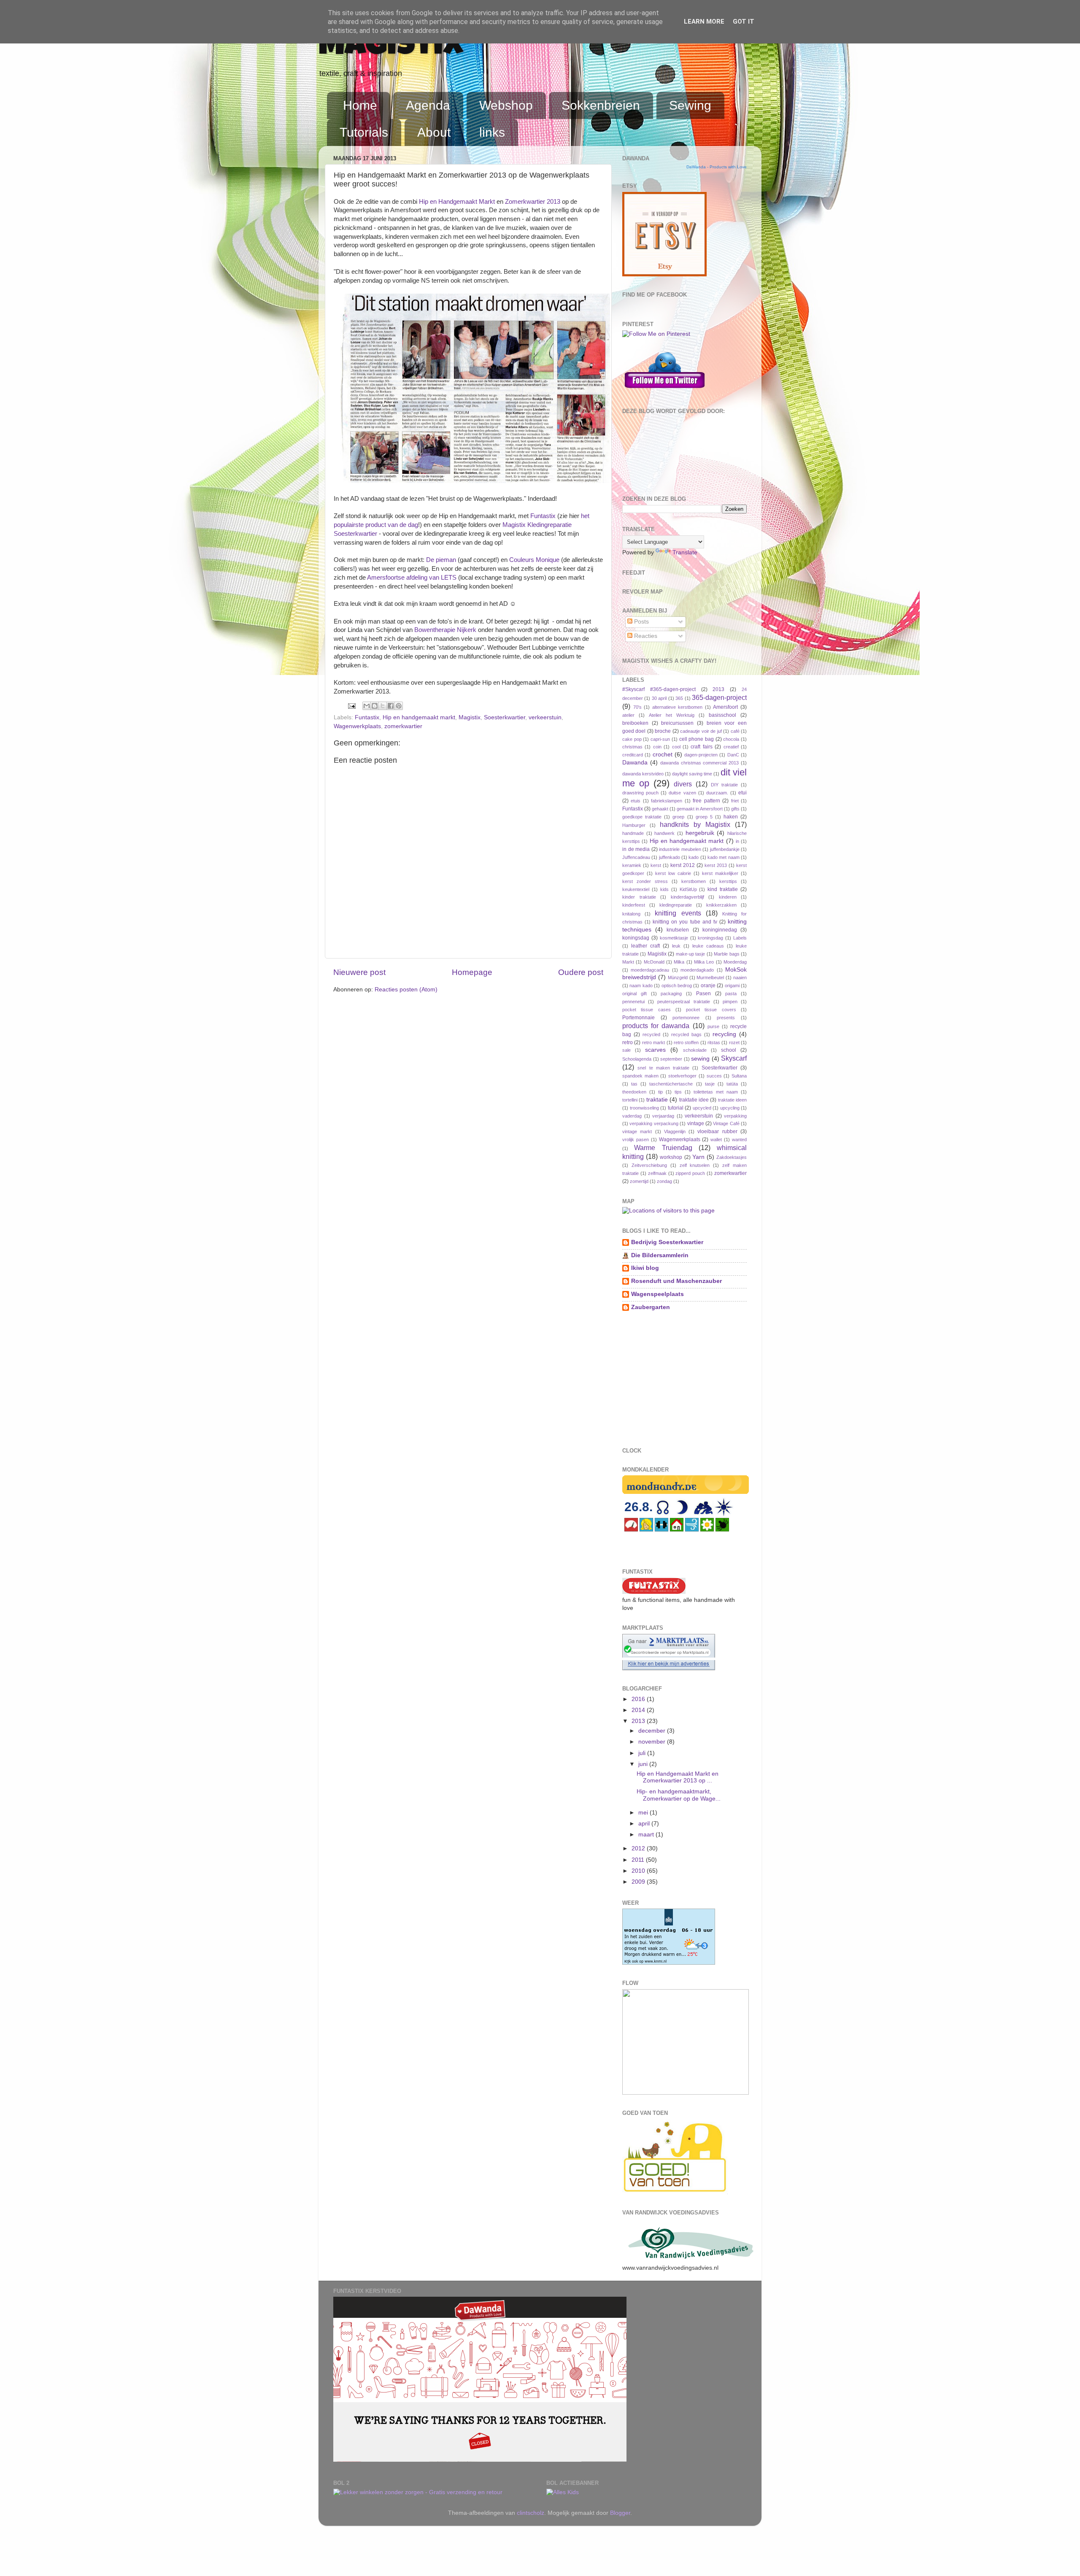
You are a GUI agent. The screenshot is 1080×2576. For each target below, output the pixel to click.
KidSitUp (688, 889)
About (434, 132)
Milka (679, 962)
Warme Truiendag (663, 1148)
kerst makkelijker (720, 873)
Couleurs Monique (534, 560)
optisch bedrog (677, 986)
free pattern (706, 801)
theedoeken (634, 1092)
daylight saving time (692, 774)
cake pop (632, 739)
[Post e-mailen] (351, 706)
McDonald (654, 962)
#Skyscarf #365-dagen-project (659, 689)
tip (660, 1092)
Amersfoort (725, 707)
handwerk (664, 833)
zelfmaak (657, 1173)
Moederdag (735, 962)
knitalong (631, 914)
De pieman (441, 560)
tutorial (676, 1108)
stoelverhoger (682, 1076)
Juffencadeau (636, 857)
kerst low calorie (673, 873)
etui (742, 793)
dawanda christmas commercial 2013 (700, 763)
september (671, 1059)
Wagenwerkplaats (357, 726)
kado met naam (724, 857)
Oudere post (581, 972)
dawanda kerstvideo (643, 774)
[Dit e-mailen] (367, 706)
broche (663, 731)
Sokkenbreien (601, 105)
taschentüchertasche (671, 1084)
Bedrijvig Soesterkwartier (667, 1242)
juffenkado (670, 857)
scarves (655, 1050)
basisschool (722, 715)
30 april (659, 698)
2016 (639, 1699)
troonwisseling (644, 1108)
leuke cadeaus (708, 946)
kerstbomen (694, 881)
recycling (724, 1034)
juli (643, 1753)
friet (735, 801)
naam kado (641, 986)
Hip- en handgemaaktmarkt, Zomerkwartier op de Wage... (679, 1795)
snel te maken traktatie (663, 1068)
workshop (671, 1157)
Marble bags (726, 954)
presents (726, 1018)
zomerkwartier (403, 726)
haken (731, 817)
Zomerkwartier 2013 (533, 202)
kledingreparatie (676, 905)
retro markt (653, 1042)
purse (713, 1026)
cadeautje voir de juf (701, 731)
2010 (639, 1871)
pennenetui (633, 1002)
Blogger (620, 2513)
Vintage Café (726, 1123)
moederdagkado (697, 970)
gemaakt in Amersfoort (700, 809)
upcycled (702, 1108)
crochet (663, 755)
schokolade (695, 1050)
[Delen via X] (383, 706)
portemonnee (686, 1018)
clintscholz (531, 2513)
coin (657, 747)
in (737, 841)
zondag (664, 1181)
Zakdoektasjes (732, 1157)
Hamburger (634, 825)
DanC (733, 755)
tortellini (630, 1100)
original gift (634, 994)
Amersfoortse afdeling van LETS (412, 578)
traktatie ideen (732, 1100)
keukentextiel (636, 889)
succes (714, 1076)
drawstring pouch (640, 793)
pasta (731, 994)
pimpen (730, 1002)
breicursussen (677, 723)
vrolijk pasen (636, 1139)
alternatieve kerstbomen (678, 707)
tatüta (732, 1084)
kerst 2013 (716, 865)
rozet (734, 1042)
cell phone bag (697, 739)
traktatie (657, 1100)
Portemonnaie (639, 1018)
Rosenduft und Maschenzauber (676, 1281)
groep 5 (704, 817)
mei (644, 1813)
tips (678, 1092)
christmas (632, 747)
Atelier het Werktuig (672, 715)
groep (678, 817)
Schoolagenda (637, 1059)
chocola (731, 739)
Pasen (703, 994)
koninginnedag (720, 930)
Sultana (739, 1076)
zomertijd (639, 1181)
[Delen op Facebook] (391, 706)
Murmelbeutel (710, 977)
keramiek (632, 865)
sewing (700, 1059)
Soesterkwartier (505, 717)
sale (626, 1050)
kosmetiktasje (674, 938)
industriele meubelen (680, 849)
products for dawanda (656, 1026)
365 (679, 698)
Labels (740, 938)
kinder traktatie (639, 897)
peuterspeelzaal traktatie (683, 1002)
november (653, 1742)
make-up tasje (690, 954)
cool (676, 747)
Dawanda (635, 763)
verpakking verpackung (654, 1123)
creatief (731, 747)
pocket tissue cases (647, 1010)
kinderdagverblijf (687, 897)
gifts (735, 809)
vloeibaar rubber (717, 1131)
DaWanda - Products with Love (717, 167)
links (492, 132)
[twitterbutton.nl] (664, 391)
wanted (739, 1139)
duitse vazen (682, 793)
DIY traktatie (724, 785)
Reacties (645, 636)
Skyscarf (734, 1058)
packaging (671, 994)
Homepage (472, 972)
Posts (641, 622)
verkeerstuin (545, 717)
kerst (656, 865)
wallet (716, 1139)
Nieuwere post (359, 972)
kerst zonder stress (645, 881)
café (735, 731)
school (729, 1050)
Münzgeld (678, 977)
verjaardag (663, 1116)
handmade (633, 833)
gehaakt (660, 809)
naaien (740, 977)
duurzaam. (717, 793)
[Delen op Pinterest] (399, 706)
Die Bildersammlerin (660, 1255)
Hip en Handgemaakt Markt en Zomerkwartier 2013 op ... (678, 1777)
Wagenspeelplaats (657, 1294)
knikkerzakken (721, 905)
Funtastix (543, 516)
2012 (639, 1848)
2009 (639, 1882)
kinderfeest (634, 905)
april (645, 1824)
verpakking (735, 1116)
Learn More (704, 22)
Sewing (690, 105)
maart (647, 1835)
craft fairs (701, 747)
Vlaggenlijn (675, 1131)
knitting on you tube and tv (685, 922)
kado (694, 857)
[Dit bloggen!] (375, 706)
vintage (696, 1123)
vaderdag (632, 1116)
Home (360, 105)
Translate (685, 552)
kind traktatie (723, 889)
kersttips (728, 881)
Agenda (428, 105)
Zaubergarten (651, 1307)
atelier (628, 715)
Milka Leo (704, 962)
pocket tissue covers (711, 1010)
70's (637, 707)
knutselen (678, 930)
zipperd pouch (690, 1173)
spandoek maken (640, 1076)
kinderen (728, 897)
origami (732, 986)
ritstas (714, 1042)
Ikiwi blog (645, 1268)
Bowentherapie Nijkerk (445, 630)
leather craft (645, 946)
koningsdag (636, 938)
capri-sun (660, 739)
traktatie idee (694, 1100)
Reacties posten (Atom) (406, 990)
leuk (676, 946)
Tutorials (364, 132)
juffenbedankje (725, 849)
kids (664, 889)
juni (644, 1764)
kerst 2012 (683, 865)
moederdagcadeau (650, 970)
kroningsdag (710, 938)
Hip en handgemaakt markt (419, 717)
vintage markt (637, 1131)
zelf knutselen (695, 1165)
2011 (639, 1860)
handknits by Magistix (695, 824)
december (653, 1731)
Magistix (391, 47)
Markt (628, 962)
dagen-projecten (701, 755)
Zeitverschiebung (649, 1165)
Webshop (506, 105)
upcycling (730, 1108)
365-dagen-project (719, 697)
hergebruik (700, 833)
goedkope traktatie (642, 817)
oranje (708, 986)
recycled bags (686, 1034)
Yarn (698, 1157)
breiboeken (635, 723)
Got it (744, 22)
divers (683, 784)
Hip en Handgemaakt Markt (457, 202)
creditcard (633, 755)
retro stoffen (686, 1042)
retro (628, 1042)
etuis (636, 801)
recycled (651, 1034)
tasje (710, 1084)
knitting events (678, 913)
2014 (639, 1710)
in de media (636, 849)
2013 (718, 689)
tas (634, 1084)
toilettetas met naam (716, 1092)
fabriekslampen (667, 801)
